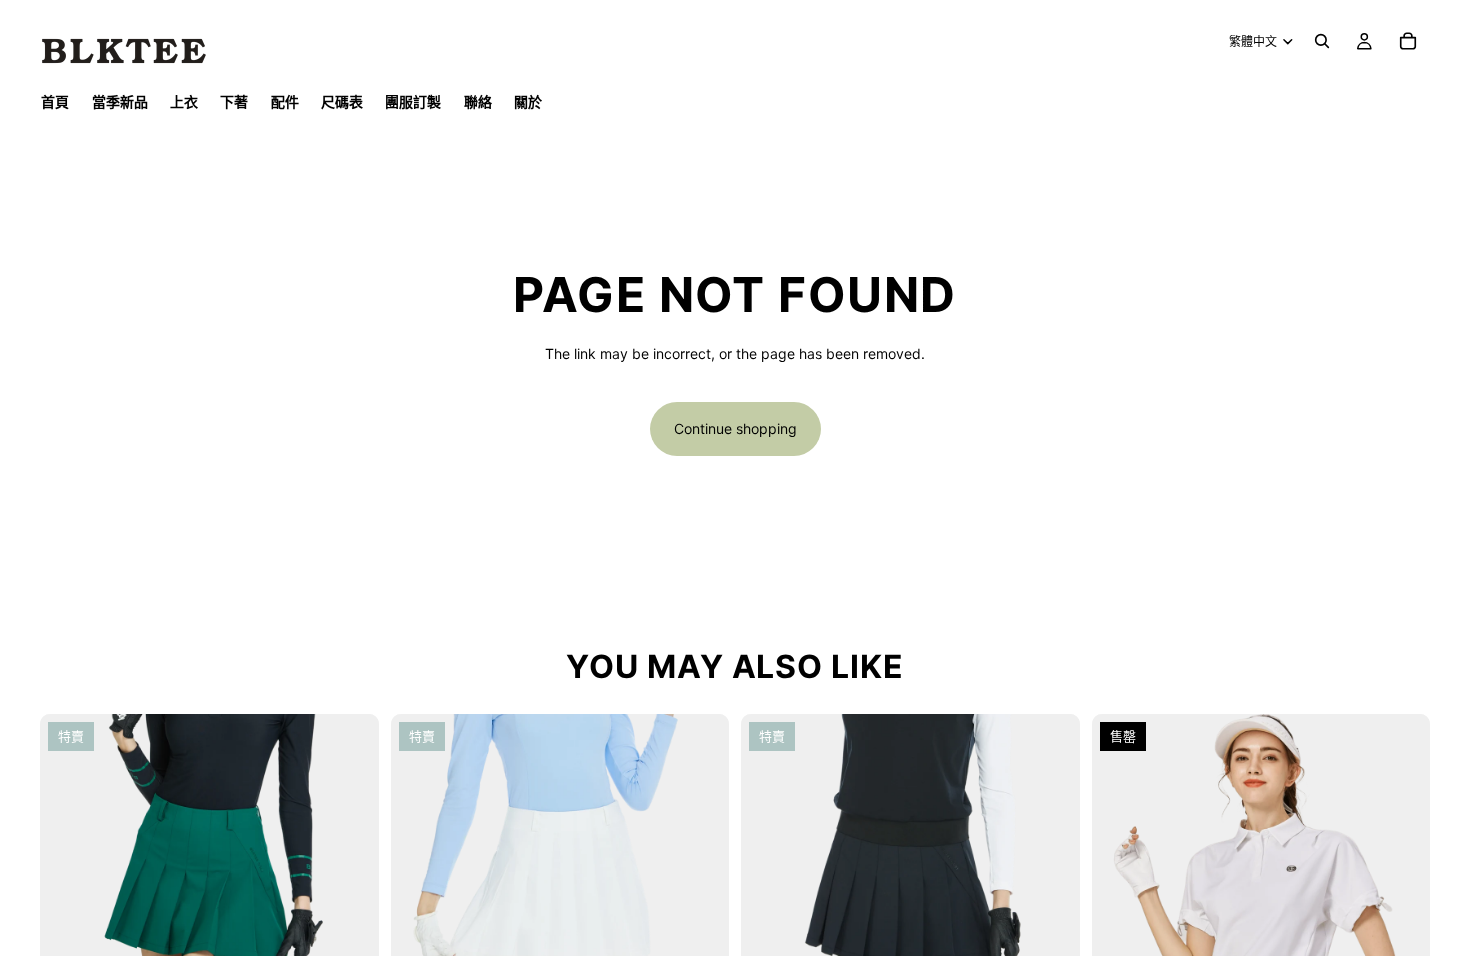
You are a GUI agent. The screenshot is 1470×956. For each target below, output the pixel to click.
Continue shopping (735, 428)
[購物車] (1408, 41)
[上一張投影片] (70, 884)
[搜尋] (1322, 41)
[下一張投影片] (349, 884)
